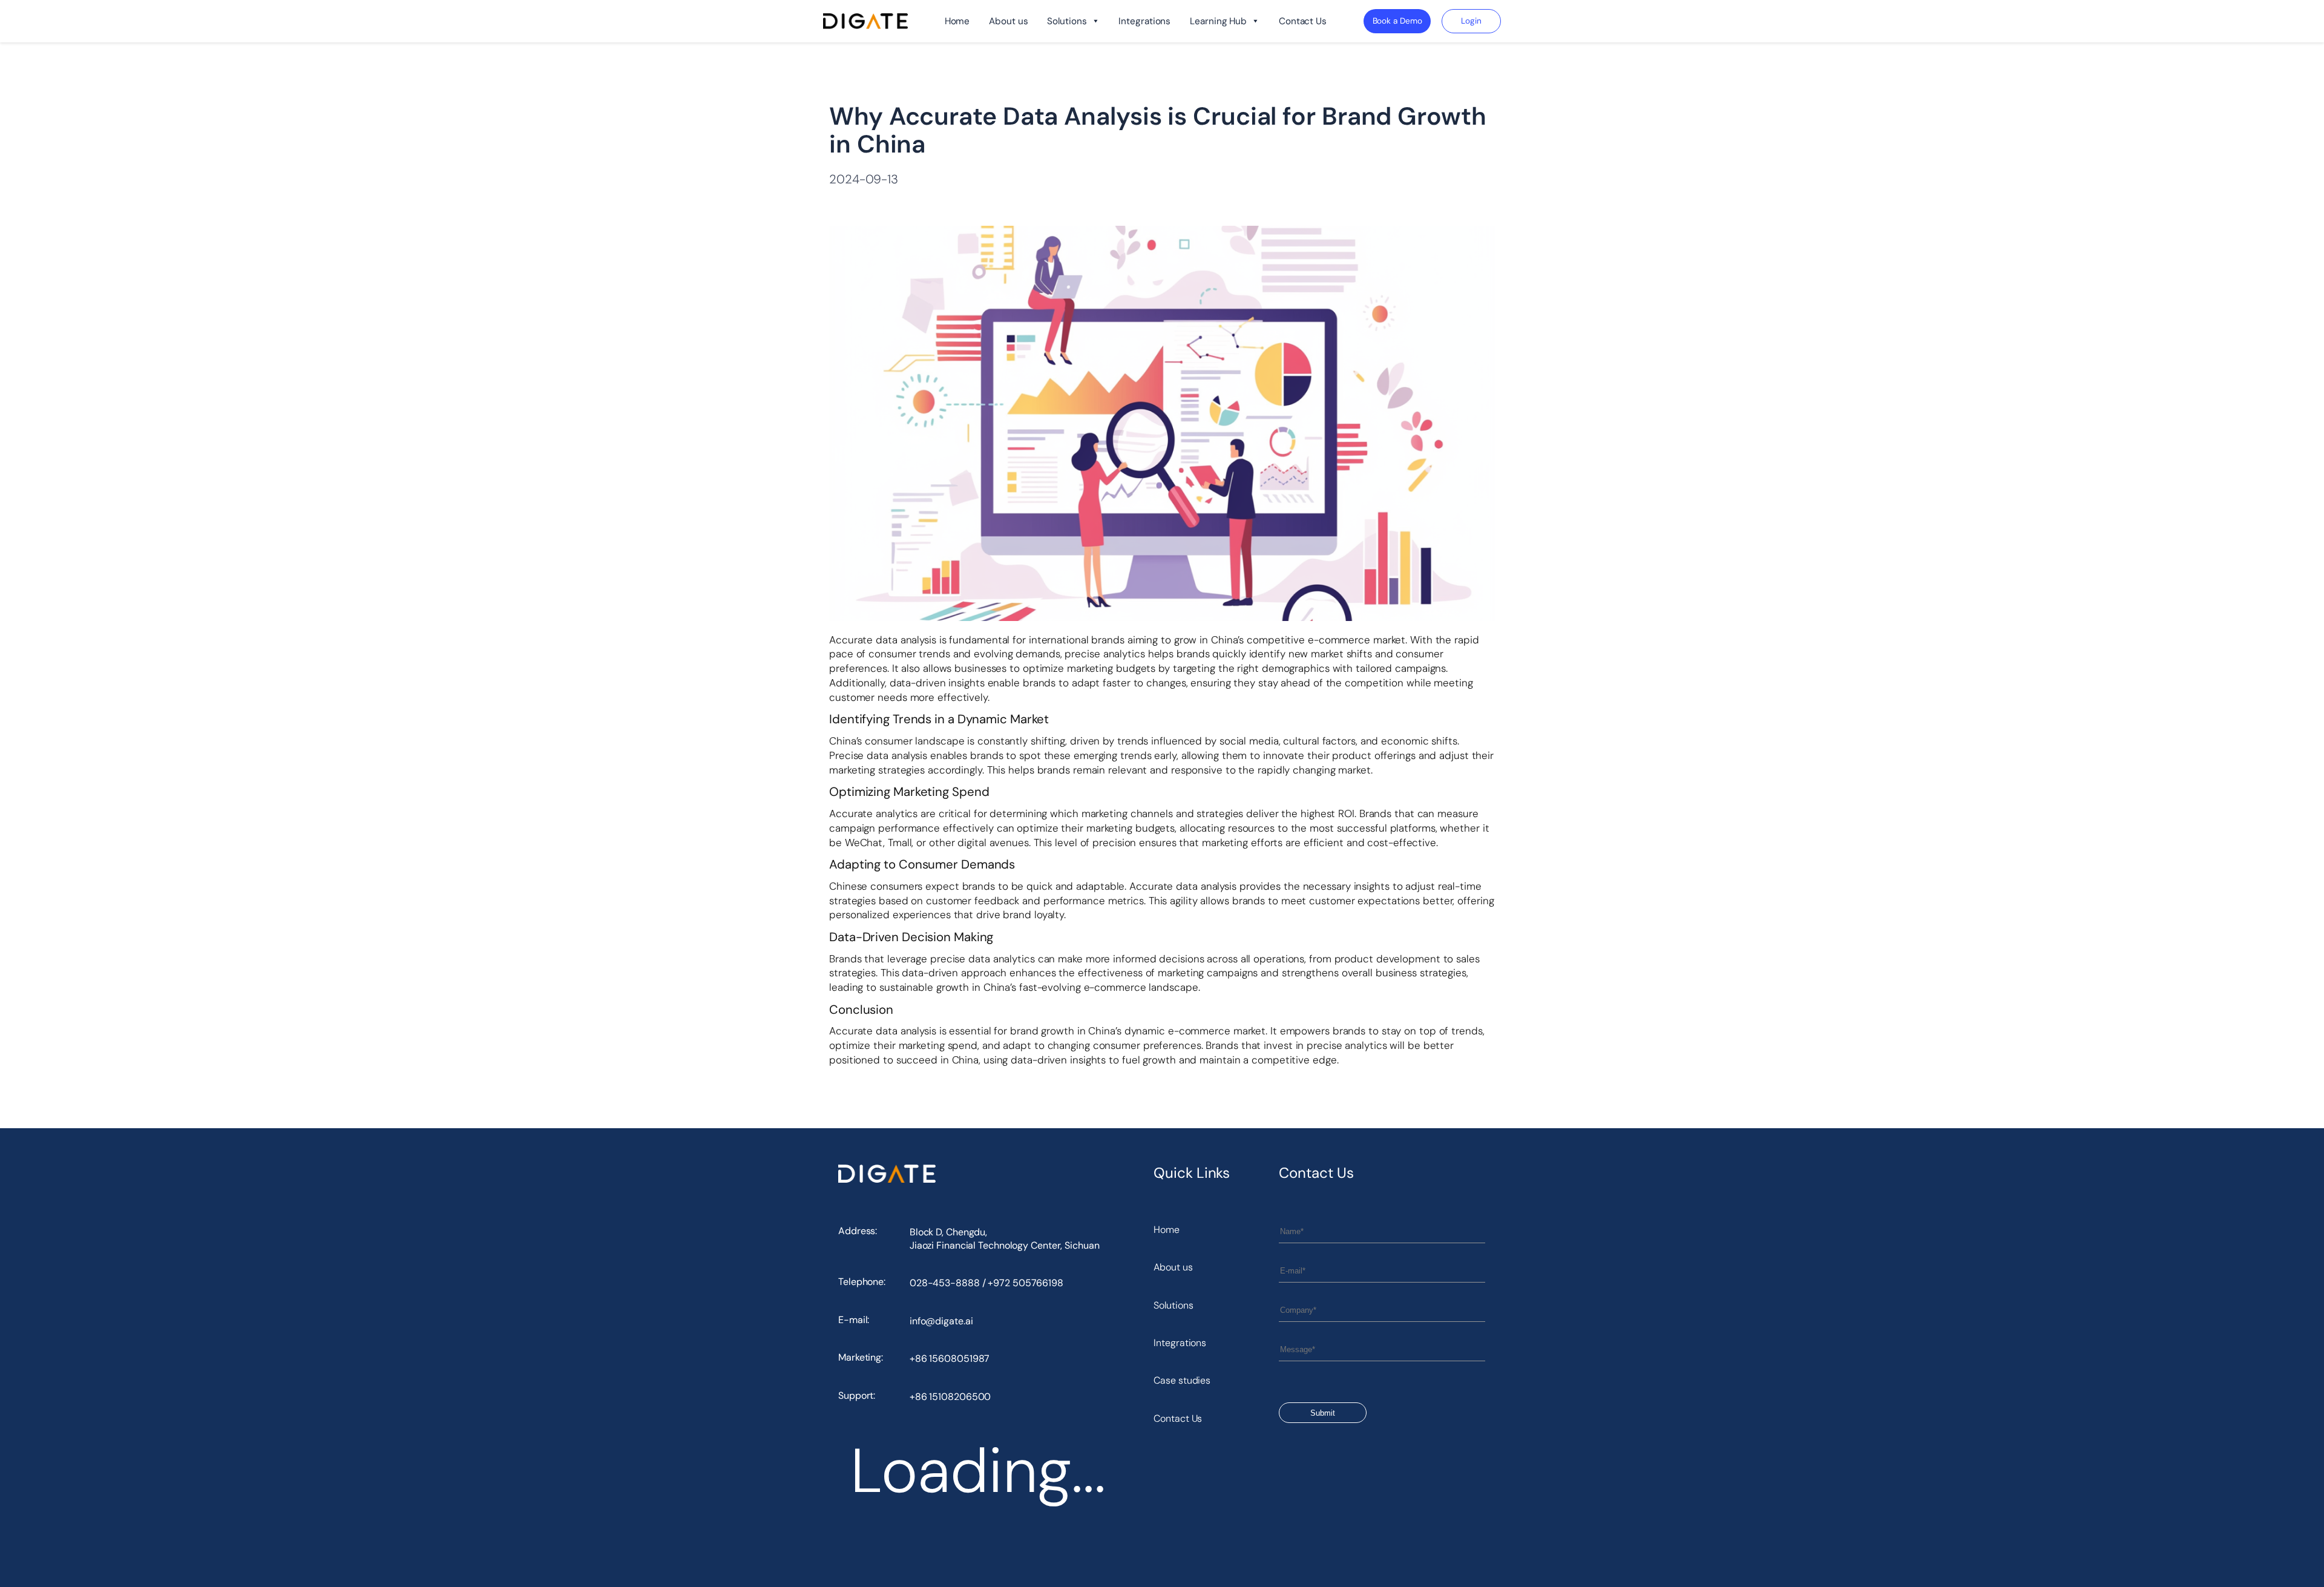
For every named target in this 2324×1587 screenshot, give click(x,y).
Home (957, 21)
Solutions (1067, 21)
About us (1008, 21)
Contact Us (1303, 21)
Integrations (1144, 21)
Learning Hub (1218, 21)
